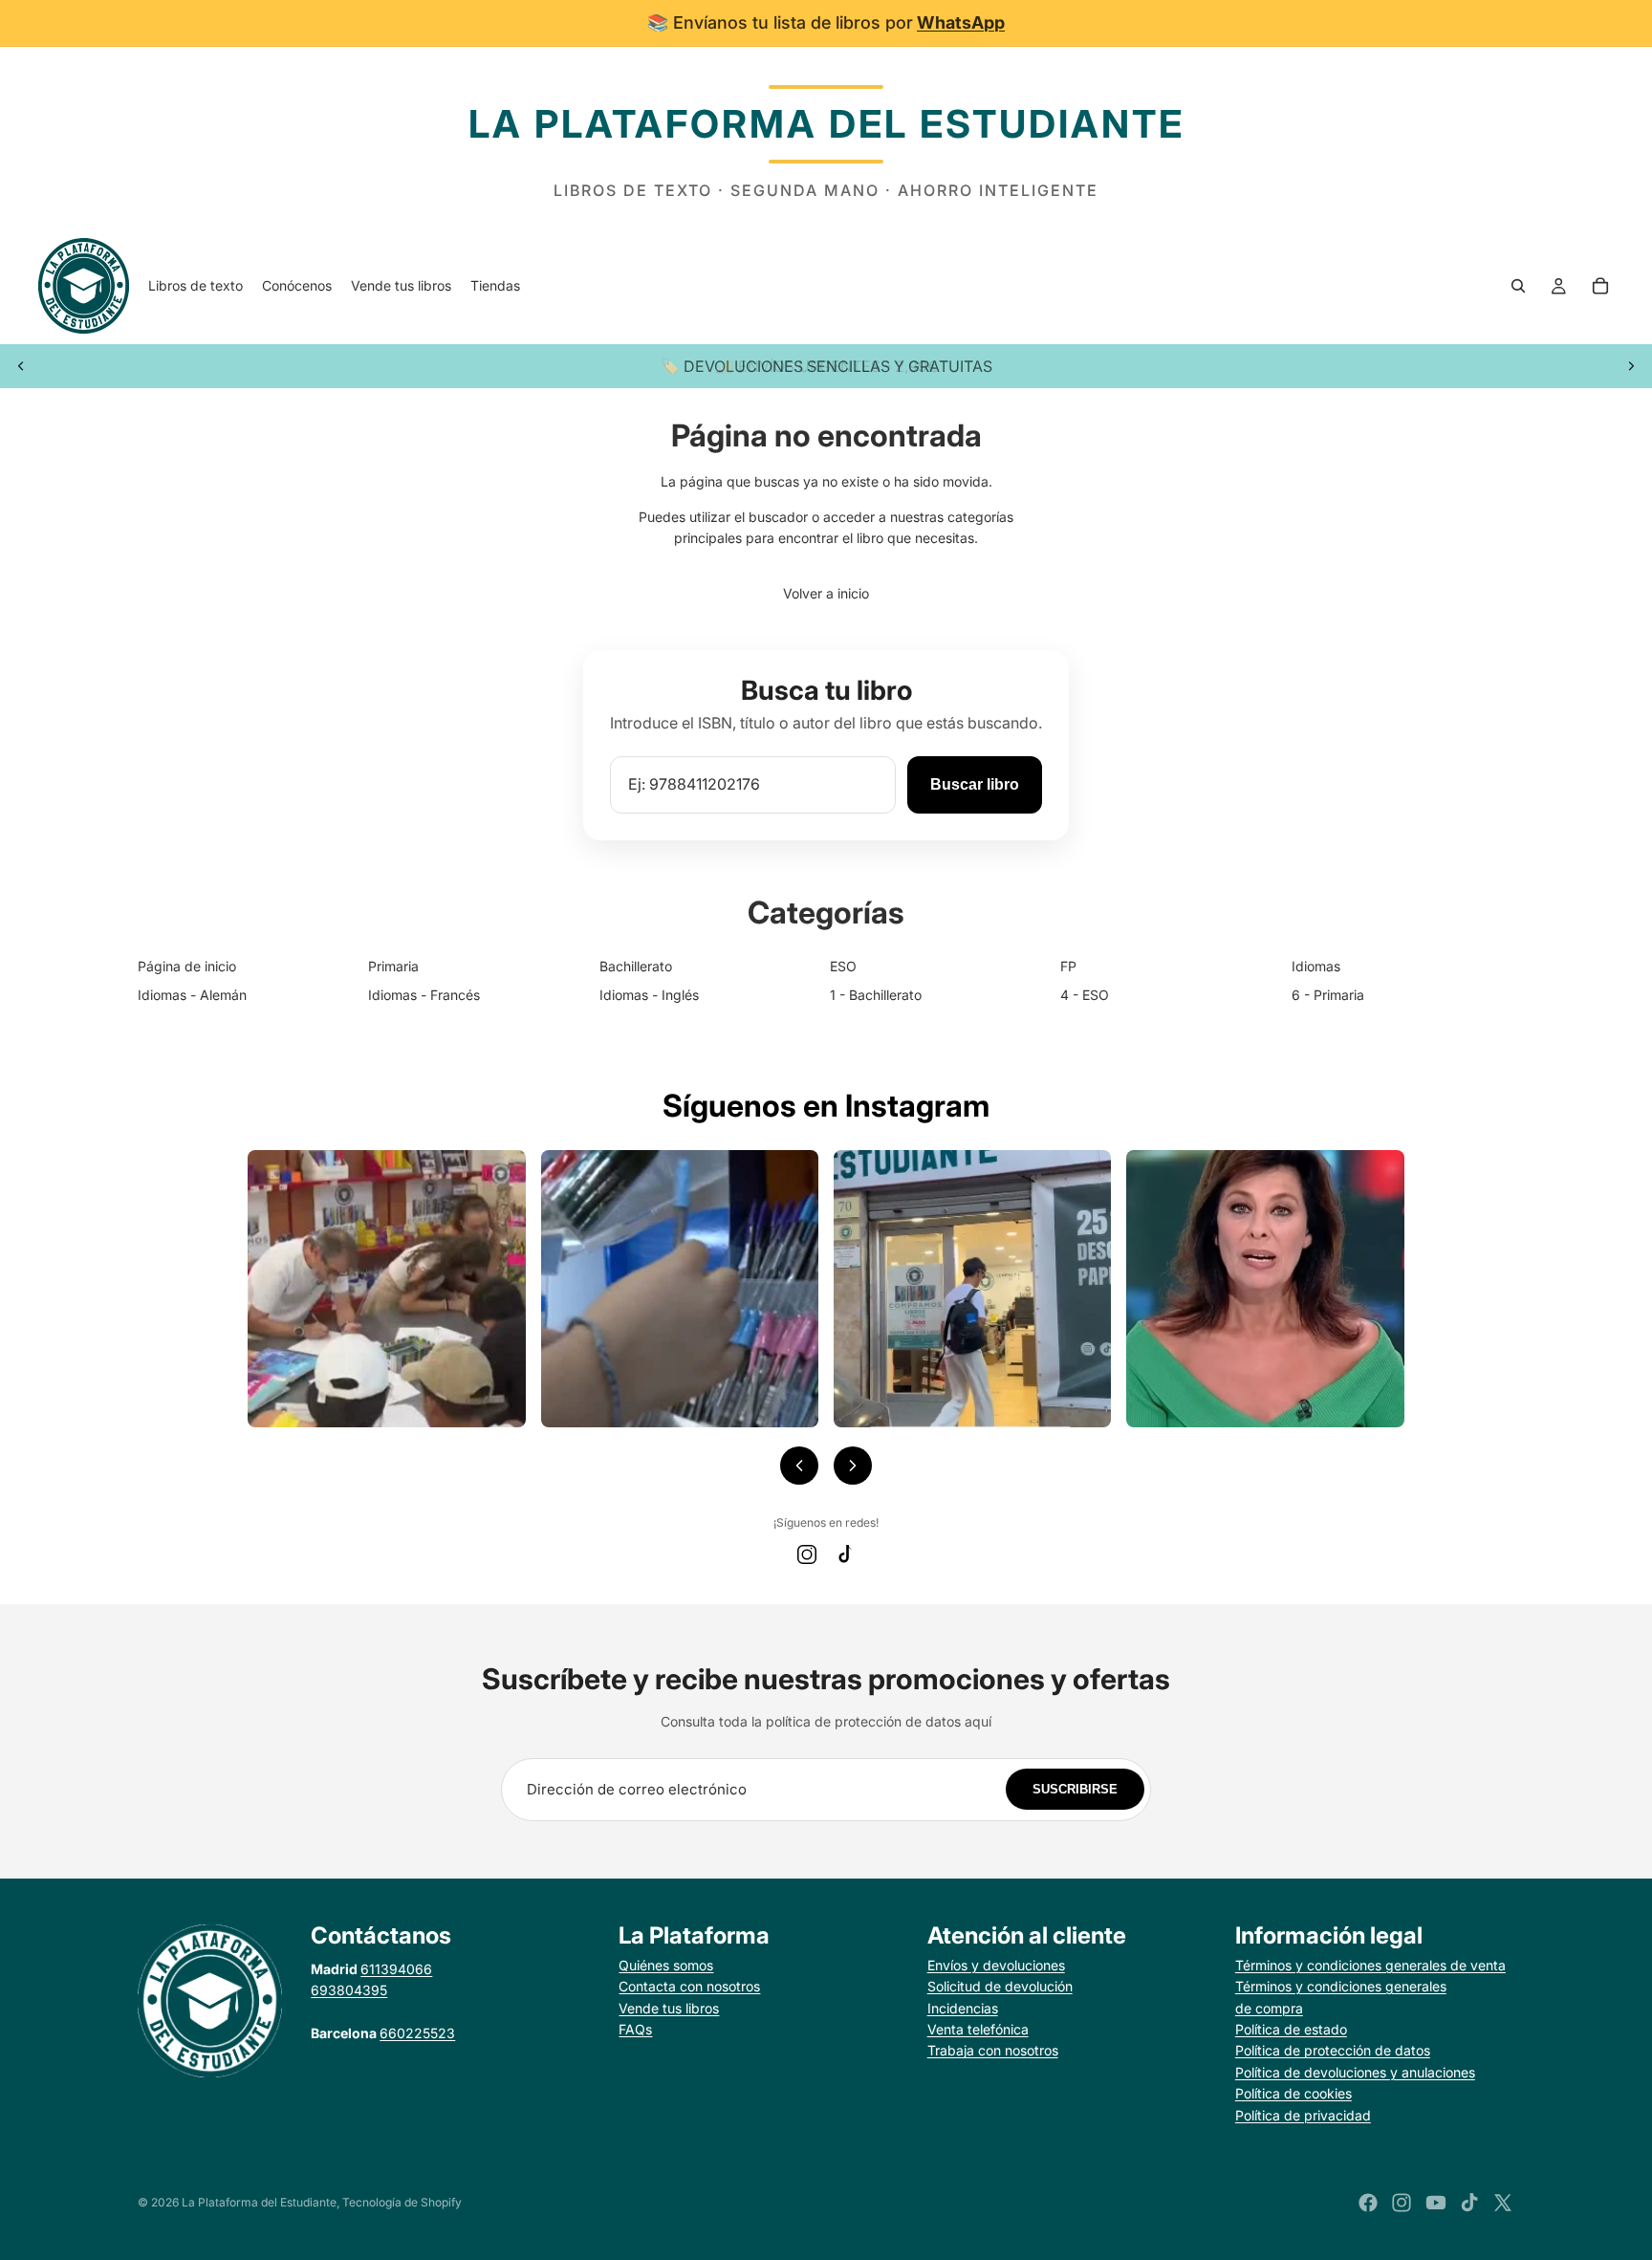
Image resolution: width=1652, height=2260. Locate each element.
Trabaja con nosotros (993, 2050)
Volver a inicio (826, 593)
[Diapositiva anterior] (21, 366)
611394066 (396, 1969)
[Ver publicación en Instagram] (386, 1289)
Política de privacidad (1303, 2115)
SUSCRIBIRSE (1075, 1789)
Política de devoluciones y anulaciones (1355, 2072)
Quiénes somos (666, 1965)
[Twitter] (1503, 2203)
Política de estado (1291, 2029)
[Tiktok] (1469, 2203)
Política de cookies (1293, 2093)
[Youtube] (1436, 2203)
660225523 (417, 2033)
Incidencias (963, 2008)
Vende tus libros (669, 2008)
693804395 (349, 1990)
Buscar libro (975, 784)
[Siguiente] (853, 1466)
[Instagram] (807, 1554)
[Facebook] (1368, 2203)
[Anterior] (799, 1466)
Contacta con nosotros (689, 1986)
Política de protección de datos (1333, 2050)
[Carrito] (1600, 286)
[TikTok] (845, 1554)
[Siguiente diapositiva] (1631, 366)
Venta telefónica (978, 2029)
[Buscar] (1518, 286)
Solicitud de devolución (1000, 1986)
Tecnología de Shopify (402, 2202)
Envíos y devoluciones (996, 1965)
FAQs (635, 2029)
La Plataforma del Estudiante (259, 2202)
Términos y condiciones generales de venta (1370, 1965)
